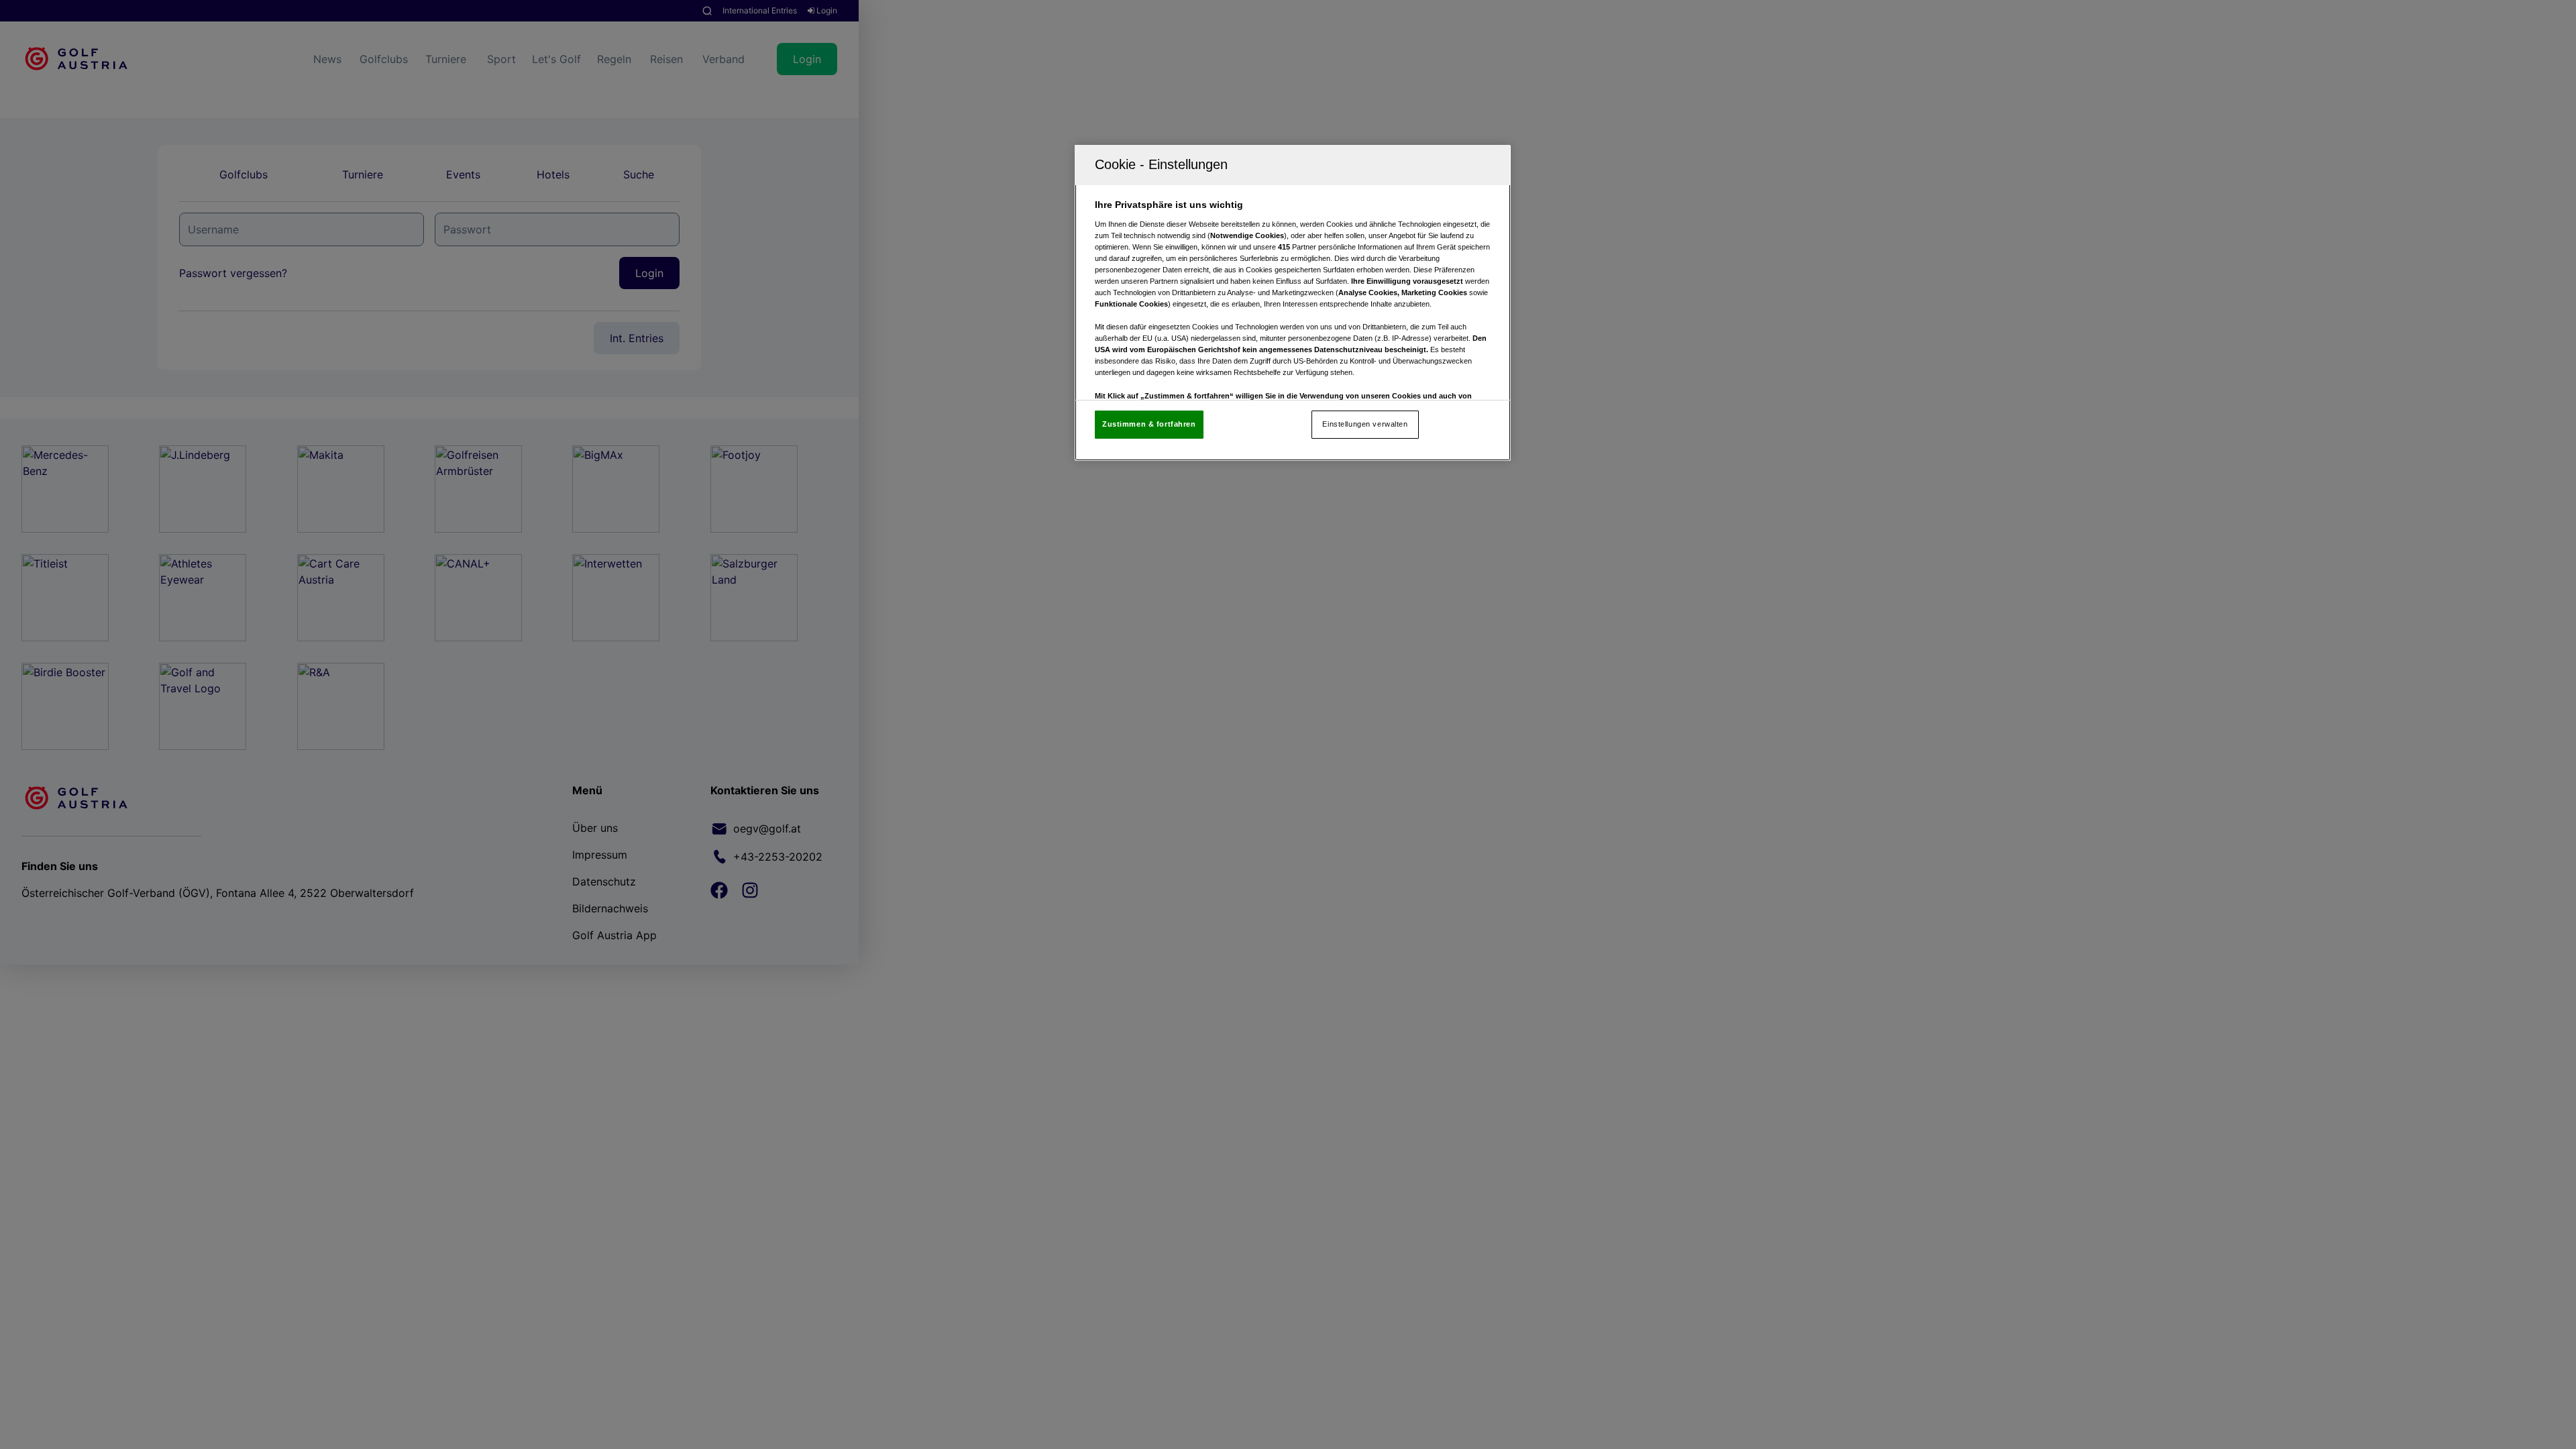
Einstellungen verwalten (1365, 424)
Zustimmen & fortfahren (1149, 424)
